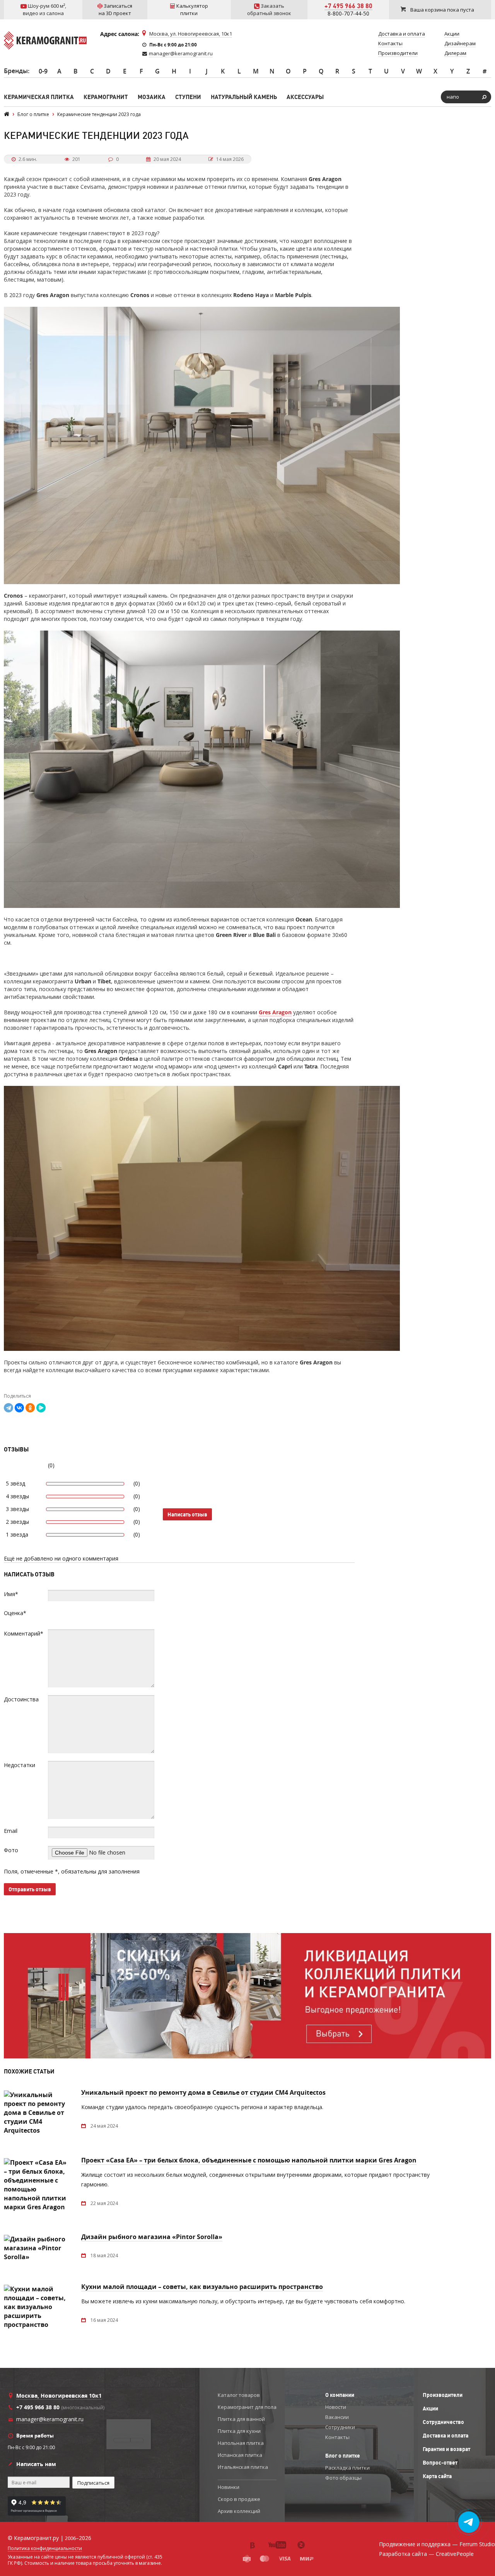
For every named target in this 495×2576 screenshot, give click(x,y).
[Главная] (7, 114)
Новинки (229, 2487)
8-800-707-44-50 (348, 13)
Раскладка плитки (347, 2468)
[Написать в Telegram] (469, 2522)
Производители (443, 2395)
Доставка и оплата (445, 2436)
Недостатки (20, 1765)
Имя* (11, 1594)
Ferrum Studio (477, 2544)
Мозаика (152, 97)
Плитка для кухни (239, 2431)
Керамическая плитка (39, 97)
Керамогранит (106, 97)
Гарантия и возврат (446, 2449)
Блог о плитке (343, 2456)
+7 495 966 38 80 (348, 6)
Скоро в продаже (239, 2499)
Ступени (188, 97)
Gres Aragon (275, 1012)
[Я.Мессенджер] (41, 1408)
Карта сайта (437, 2476)
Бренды (16, 71)
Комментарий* (24, 1633)
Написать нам (36, 2464)
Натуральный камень (244, 97)
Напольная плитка (241, 2443)
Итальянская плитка (243, 2467)
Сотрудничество (443, 2422)
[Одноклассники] (30, 1408)
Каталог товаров (239, 2395)
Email (11, 1831)
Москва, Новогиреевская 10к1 (59, 2396)
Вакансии (337, 2417)
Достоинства (21, 1699)
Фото (11, 1850)
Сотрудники (340, 2427)
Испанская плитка (240, 2455)
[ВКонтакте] (19, 1408)
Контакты (337, 2437)
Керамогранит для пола (247, 2407)
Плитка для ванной (241, 2419)
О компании (340, 2395)
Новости (336, 2407)
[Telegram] (9, 1408)
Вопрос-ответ (440, 2463)
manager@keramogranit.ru (181, 53)
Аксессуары (305, 97)
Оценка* (15, 1613)
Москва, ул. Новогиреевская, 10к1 (191, 34)
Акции (430, 2408)
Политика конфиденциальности (45, 2549)
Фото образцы (343, 2478)
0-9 (43, 71)
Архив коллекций (239, 2511)
